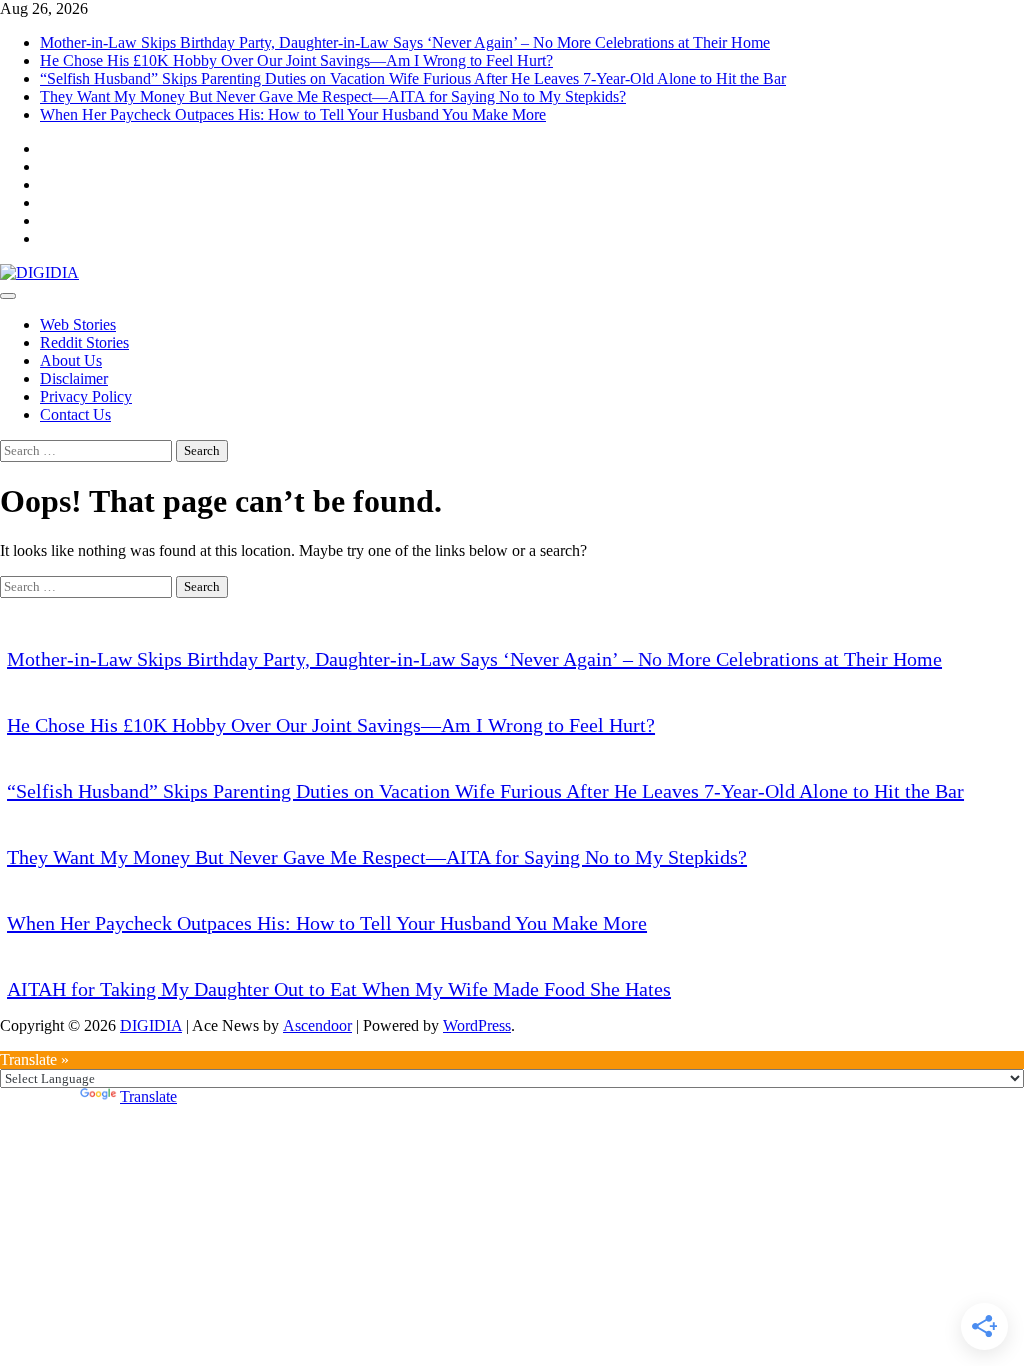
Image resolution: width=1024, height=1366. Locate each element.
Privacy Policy (86, 396)
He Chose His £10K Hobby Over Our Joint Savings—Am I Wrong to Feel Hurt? (296, 60)
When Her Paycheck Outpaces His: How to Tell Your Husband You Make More (293, 114)
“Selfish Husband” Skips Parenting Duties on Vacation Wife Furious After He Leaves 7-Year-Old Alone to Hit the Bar (413, 78)
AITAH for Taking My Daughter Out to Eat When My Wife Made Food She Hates (339, 989)
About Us (71, 360)
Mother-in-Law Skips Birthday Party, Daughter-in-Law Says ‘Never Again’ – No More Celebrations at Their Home (405, 42)
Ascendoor (317, 1025)
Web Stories (78, 324)
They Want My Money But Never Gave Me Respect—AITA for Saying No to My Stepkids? (333, 96)
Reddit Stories (84, 342)
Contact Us (75, 414)
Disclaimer (74, 378)
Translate (148, 1096)
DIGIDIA (151, 1025)
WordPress (477, 1025)
